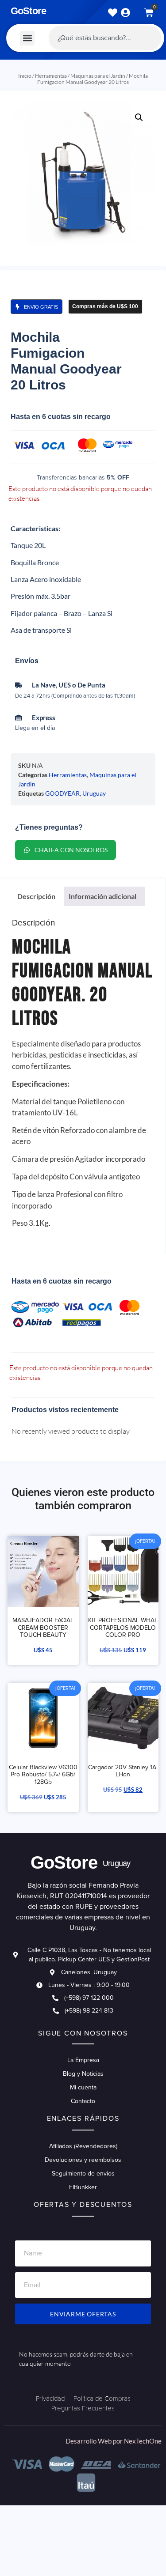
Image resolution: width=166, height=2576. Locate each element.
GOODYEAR (62, 793)
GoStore (28, 11)
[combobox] (105, 38)
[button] (27, 38)
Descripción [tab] (36, 896)
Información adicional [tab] (102, 896)
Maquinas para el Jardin (98, 76)
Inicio (25, 76)
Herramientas (51, 76)
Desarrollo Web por (95, 2441)
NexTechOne (143, 2441)
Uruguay (94, 793)
